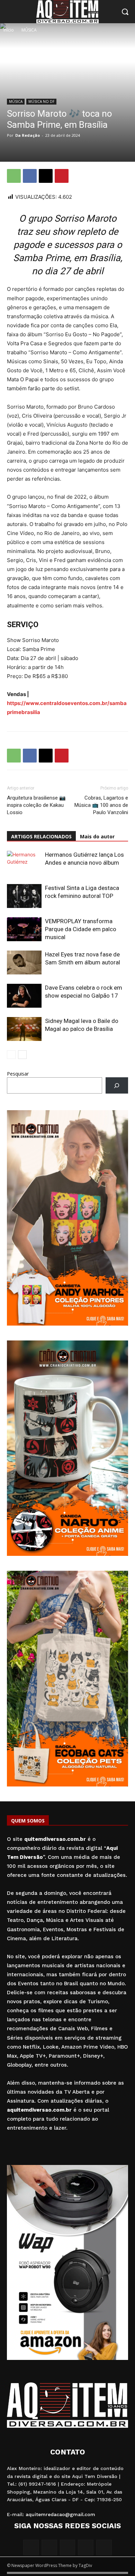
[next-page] (22, 1055)
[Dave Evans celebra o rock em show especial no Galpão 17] (24, 996)
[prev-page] (11, 1055)
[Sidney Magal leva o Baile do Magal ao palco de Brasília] (24, 1029)
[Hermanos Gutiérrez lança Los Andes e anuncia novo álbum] (24, 863)
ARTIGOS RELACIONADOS (41, 836)
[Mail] (68, 2547)
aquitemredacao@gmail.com (60, 2514)
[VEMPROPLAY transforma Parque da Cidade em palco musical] (24, 929)
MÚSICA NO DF (41, 101)
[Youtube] (104, 2547)
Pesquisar (18, 1074)
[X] (46, 176)
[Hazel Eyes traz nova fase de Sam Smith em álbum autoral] (24, 962)
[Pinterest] (62, 176)
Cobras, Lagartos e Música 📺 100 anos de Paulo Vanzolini (101, 805)
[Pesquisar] (117, 1085)
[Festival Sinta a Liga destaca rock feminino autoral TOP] (24, 896)
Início (9, 30)
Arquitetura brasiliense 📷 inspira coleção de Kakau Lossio (36, 805)
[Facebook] (30, 176)
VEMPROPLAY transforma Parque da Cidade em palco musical (81, 929)
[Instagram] (49, 2547)
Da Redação (28, 135)
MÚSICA (29, 30)
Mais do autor (97, 836)
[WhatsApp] (14, 176)
